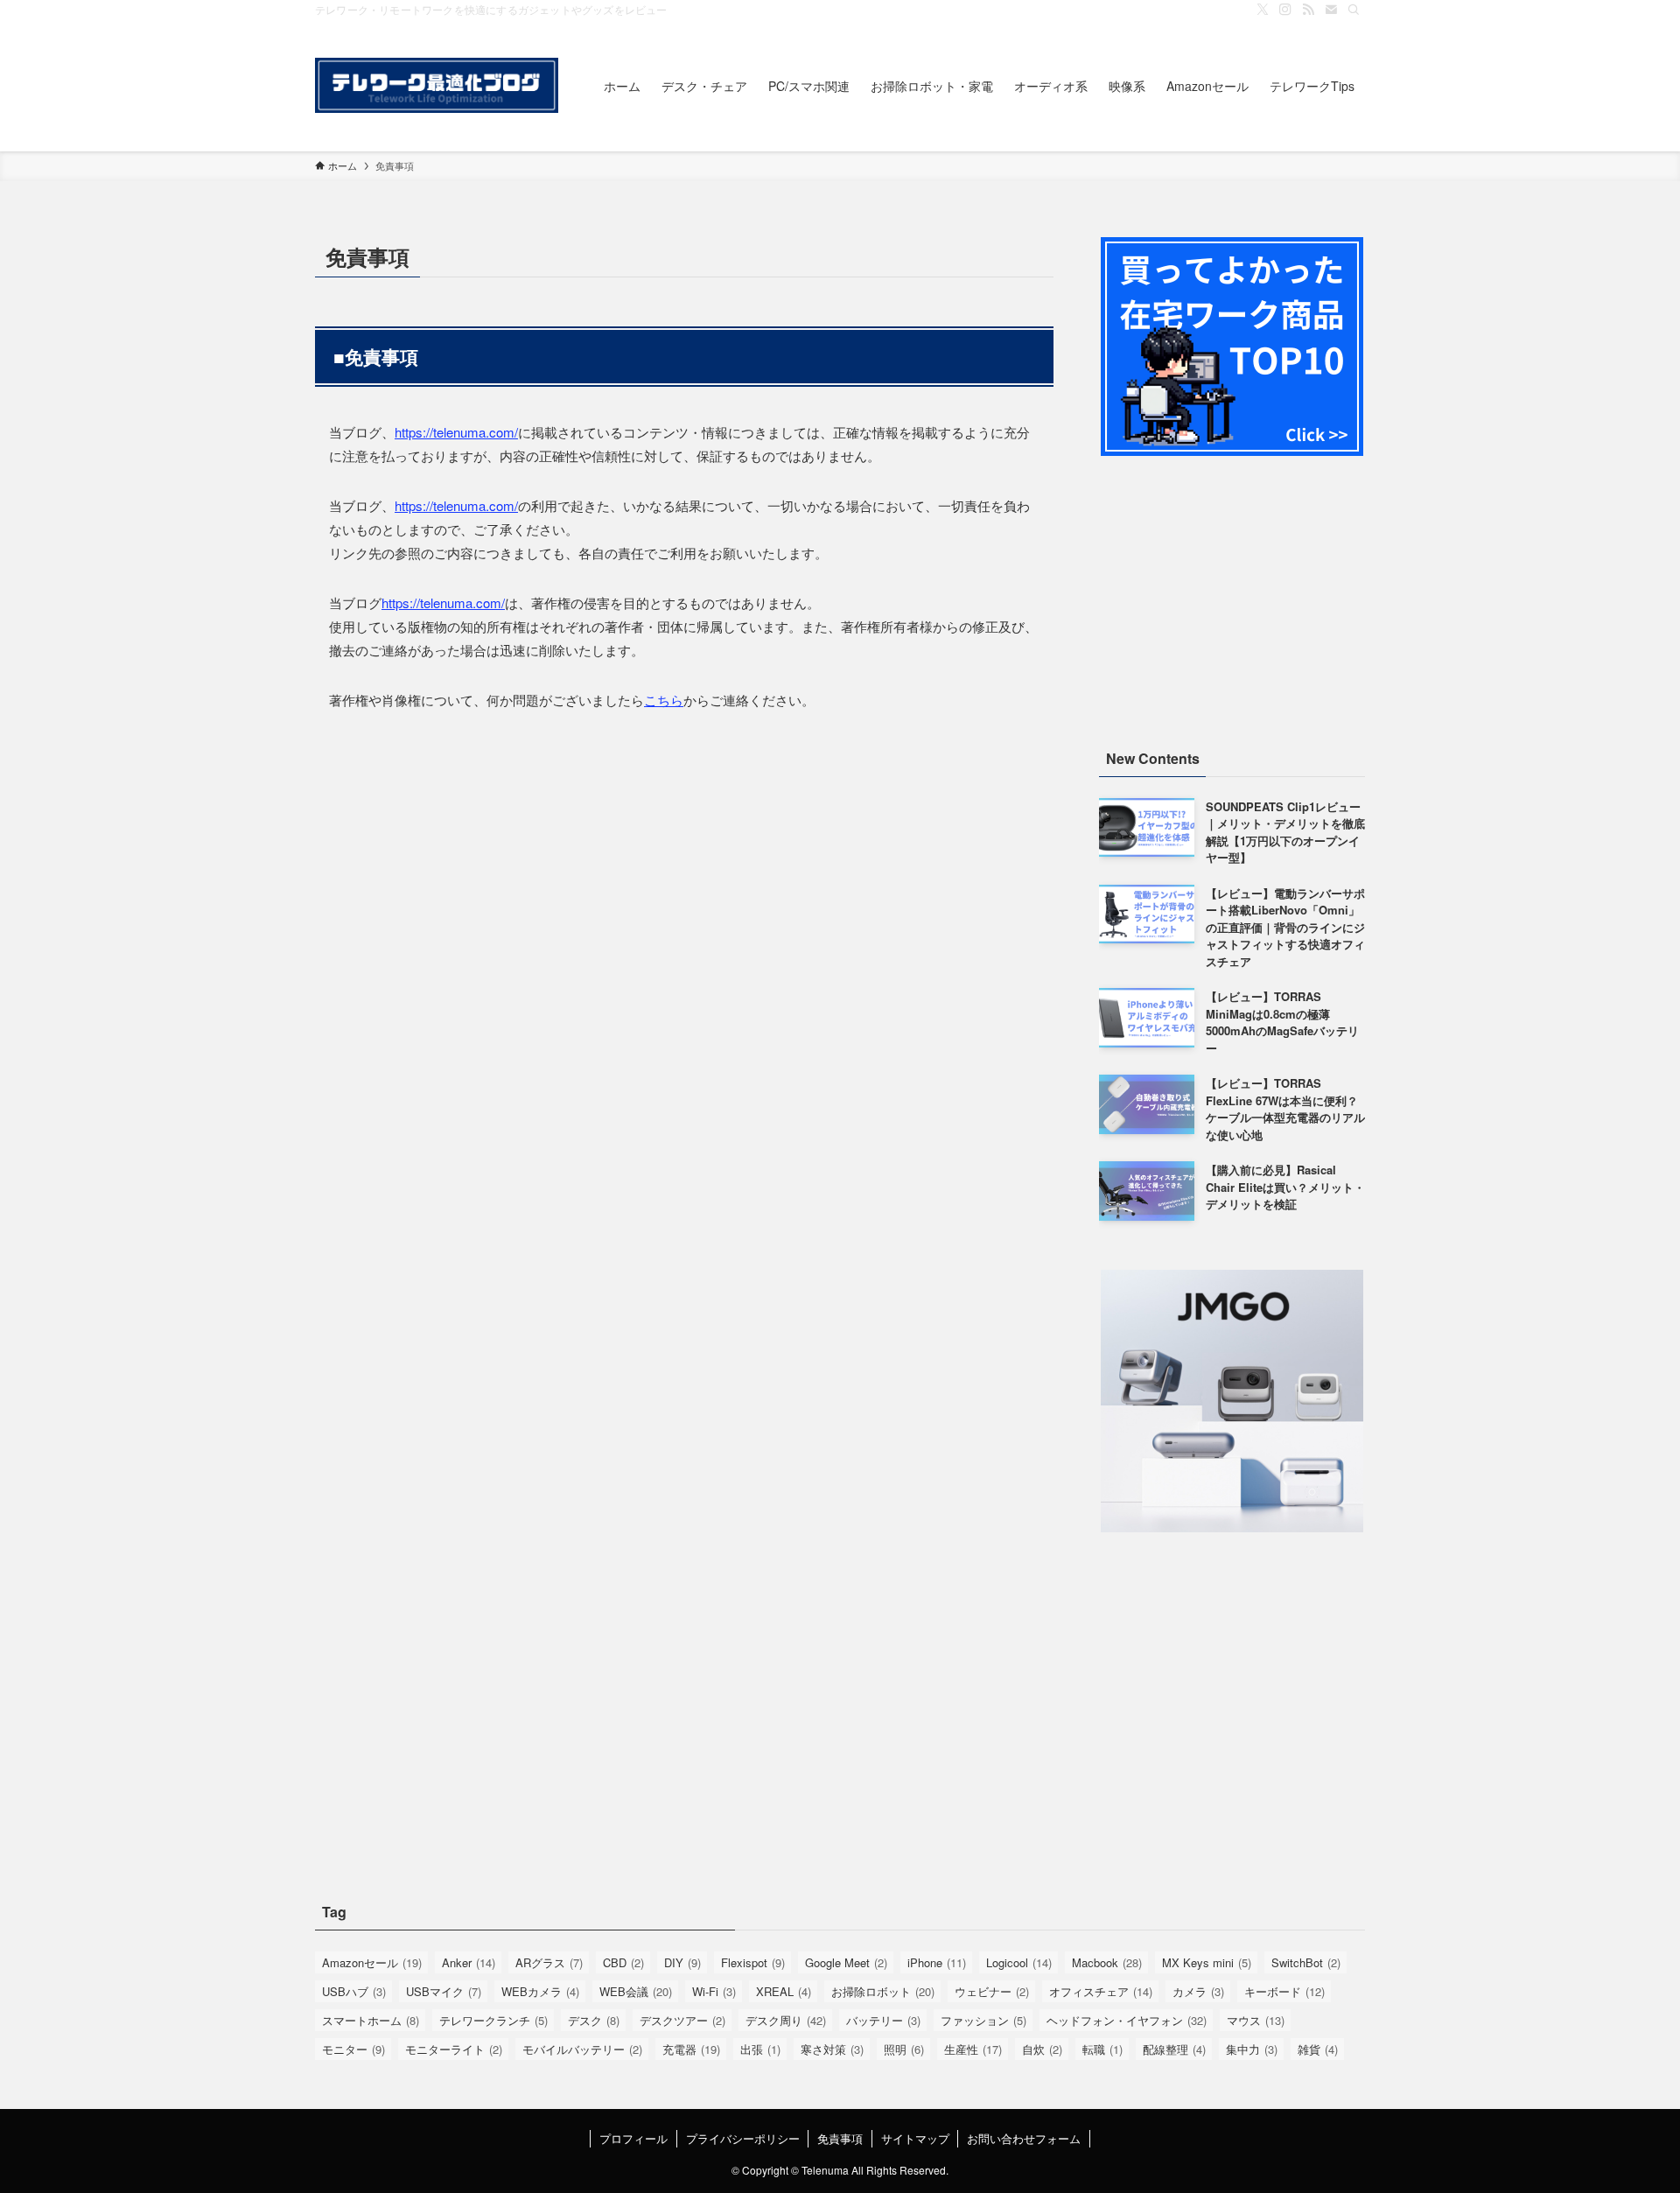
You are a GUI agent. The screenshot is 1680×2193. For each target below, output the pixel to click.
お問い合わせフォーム (1024, 2138)
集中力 (1252, 2049)
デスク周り (786, 2020)
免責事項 (840, 2138)
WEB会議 (636, 1991)
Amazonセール (372, 1962)
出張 (760, 2049)
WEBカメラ (540, 1991)
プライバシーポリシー (743, 2138)
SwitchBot (1306, 1962)
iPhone (937, 1962)
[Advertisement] (1232, 600)
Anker (469, 1962)
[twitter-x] (1263, 10)
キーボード (1284, 1991)
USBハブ (354, 1991)
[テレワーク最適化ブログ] (437, 85)
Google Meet (846, 1962)
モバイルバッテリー (582, 2049)
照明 (904, 2049)
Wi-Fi (714, 1991)
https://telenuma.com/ (456, 432)
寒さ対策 (832, 2049)
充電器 (691, 2049)
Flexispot (753, 1962)
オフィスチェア (1101, 1991)
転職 (1102, 2049)
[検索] (1354, 10)
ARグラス (549, 1962)
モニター (353, 2049)
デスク (594, 2020)
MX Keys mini (1207, 1962)
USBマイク (444, 1991)
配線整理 (1174, 2049)
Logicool (1019, 1962)
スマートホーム (371, 2020)
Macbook (1107, 1962)
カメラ (1198, 1991)
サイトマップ (915, 2138)
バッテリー (883, 2020)
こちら (664, 700)
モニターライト (454, 2049)
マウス (1256, 2020)
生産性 (973, 2049)
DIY (682, 1962)
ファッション (983, 2020)
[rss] (1308, 10)
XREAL (784, 1991)
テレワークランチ (493, 2020)
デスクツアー (682, 2020)
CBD (623, 1962)
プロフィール (633, 2138)
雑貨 (1318, 2049)
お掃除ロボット (883, 1991)
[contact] (1331, 10)
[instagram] (1285, 10)
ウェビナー (992, 1991)
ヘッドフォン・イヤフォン (1127, 2020)
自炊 (1042, 2049)
